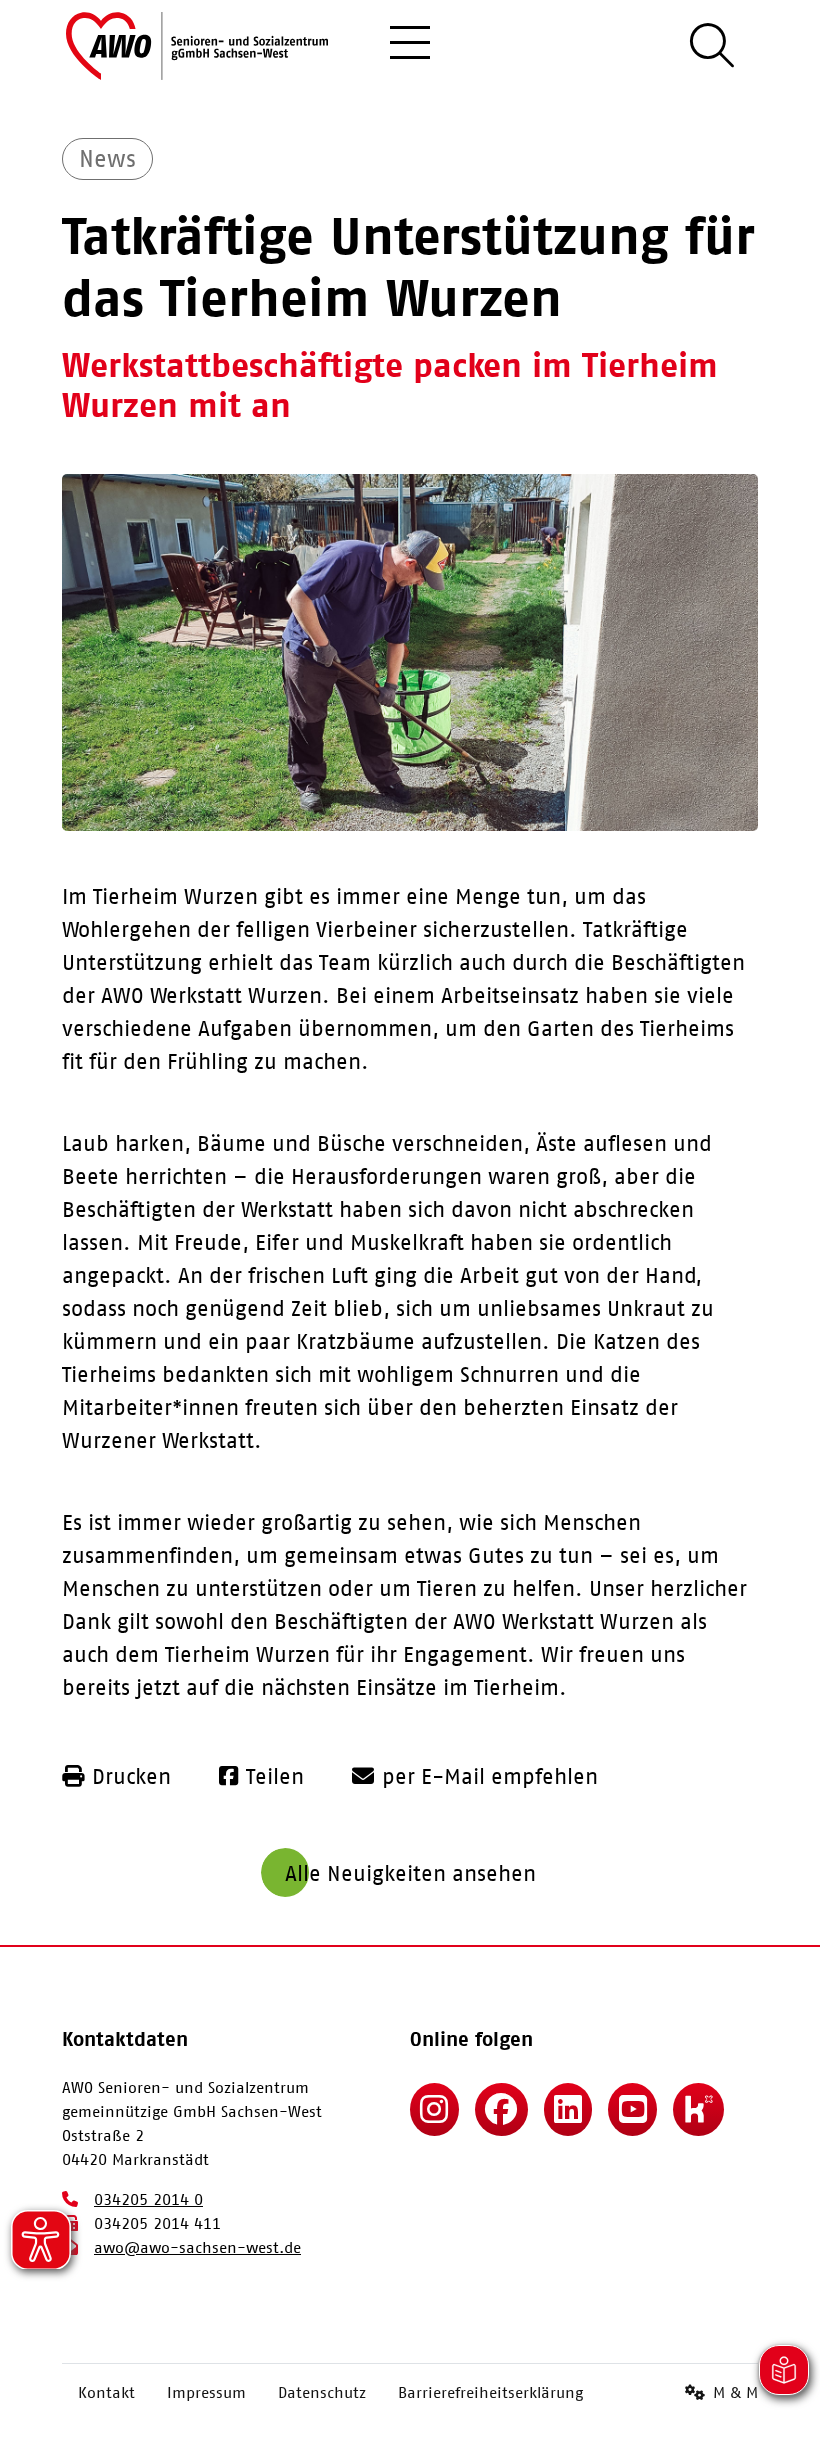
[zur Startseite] (197, 46)
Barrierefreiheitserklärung (490, 2392)
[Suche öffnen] (712, 46)
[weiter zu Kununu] (698, 2109)
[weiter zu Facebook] (501, 2109)
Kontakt (106, 2392)
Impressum (206, 2392)
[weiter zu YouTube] (632, 2109)
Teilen (275, 1775)
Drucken (131, 1775)
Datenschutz (322, 2392)
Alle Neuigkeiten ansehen (410, 1872)
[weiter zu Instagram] (434, 2109)
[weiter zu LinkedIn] (568, 2109)
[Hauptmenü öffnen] (410, 46)
